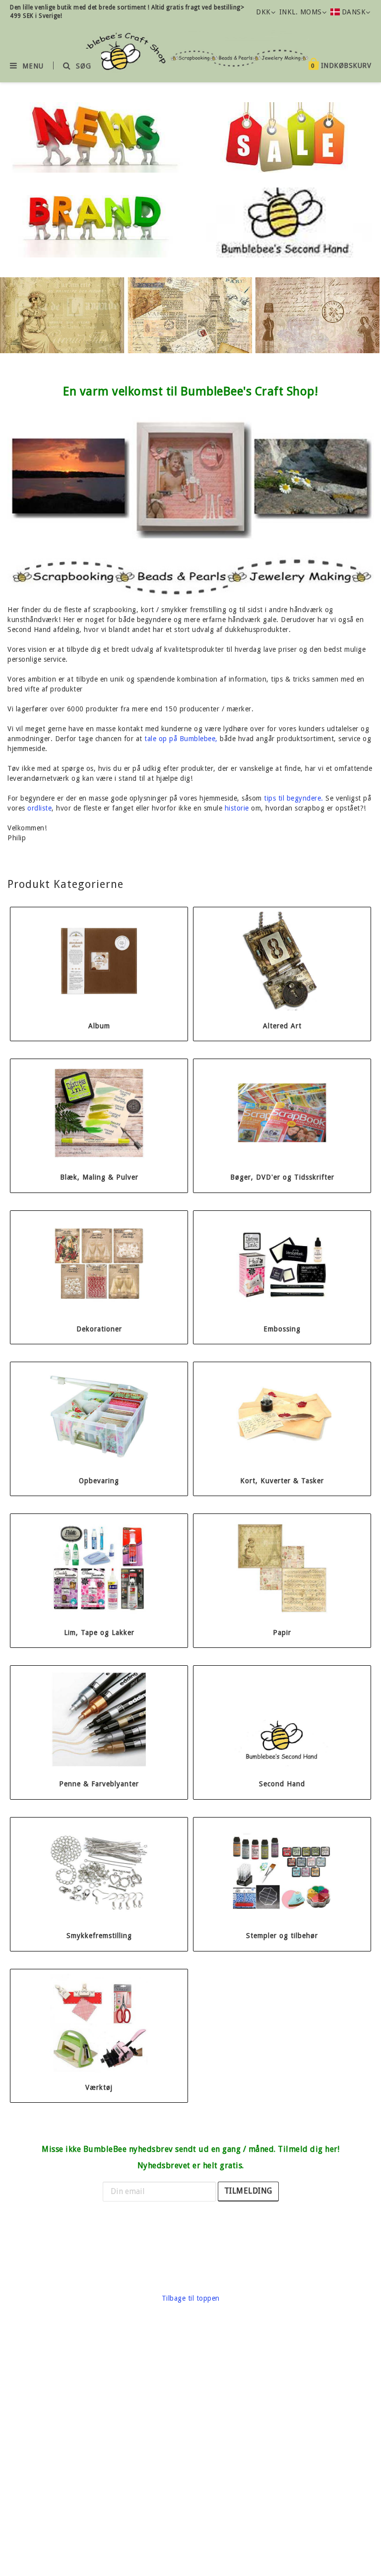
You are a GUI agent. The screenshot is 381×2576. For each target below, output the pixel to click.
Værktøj (99, 2088)
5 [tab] (205, 351)
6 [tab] (215, 351)
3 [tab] (186, 351)
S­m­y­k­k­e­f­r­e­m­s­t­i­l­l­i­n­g (99, 1936)
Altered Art (282, 1026)
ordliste (39, 808)
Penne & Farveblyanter (99, 1784)
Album (99, 1026)
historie (237, 808)
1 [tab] (166, 351)
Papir (282, 1633)
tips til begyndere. (294, 798)
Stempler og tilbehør (282, 1936)
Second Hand (282, 1784)
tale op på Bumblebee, (181, 739)
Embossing (282, 1329)
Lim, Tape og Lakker (99, 1633)
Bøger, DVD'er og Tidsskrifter (282, 1177)
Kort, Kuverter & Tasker (282, 1481)
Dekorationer (99, 1329)
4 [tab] (195, 351)
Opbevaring (99, 1481)
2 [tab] (176, 351)
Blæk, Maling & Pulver (99, 1177)
